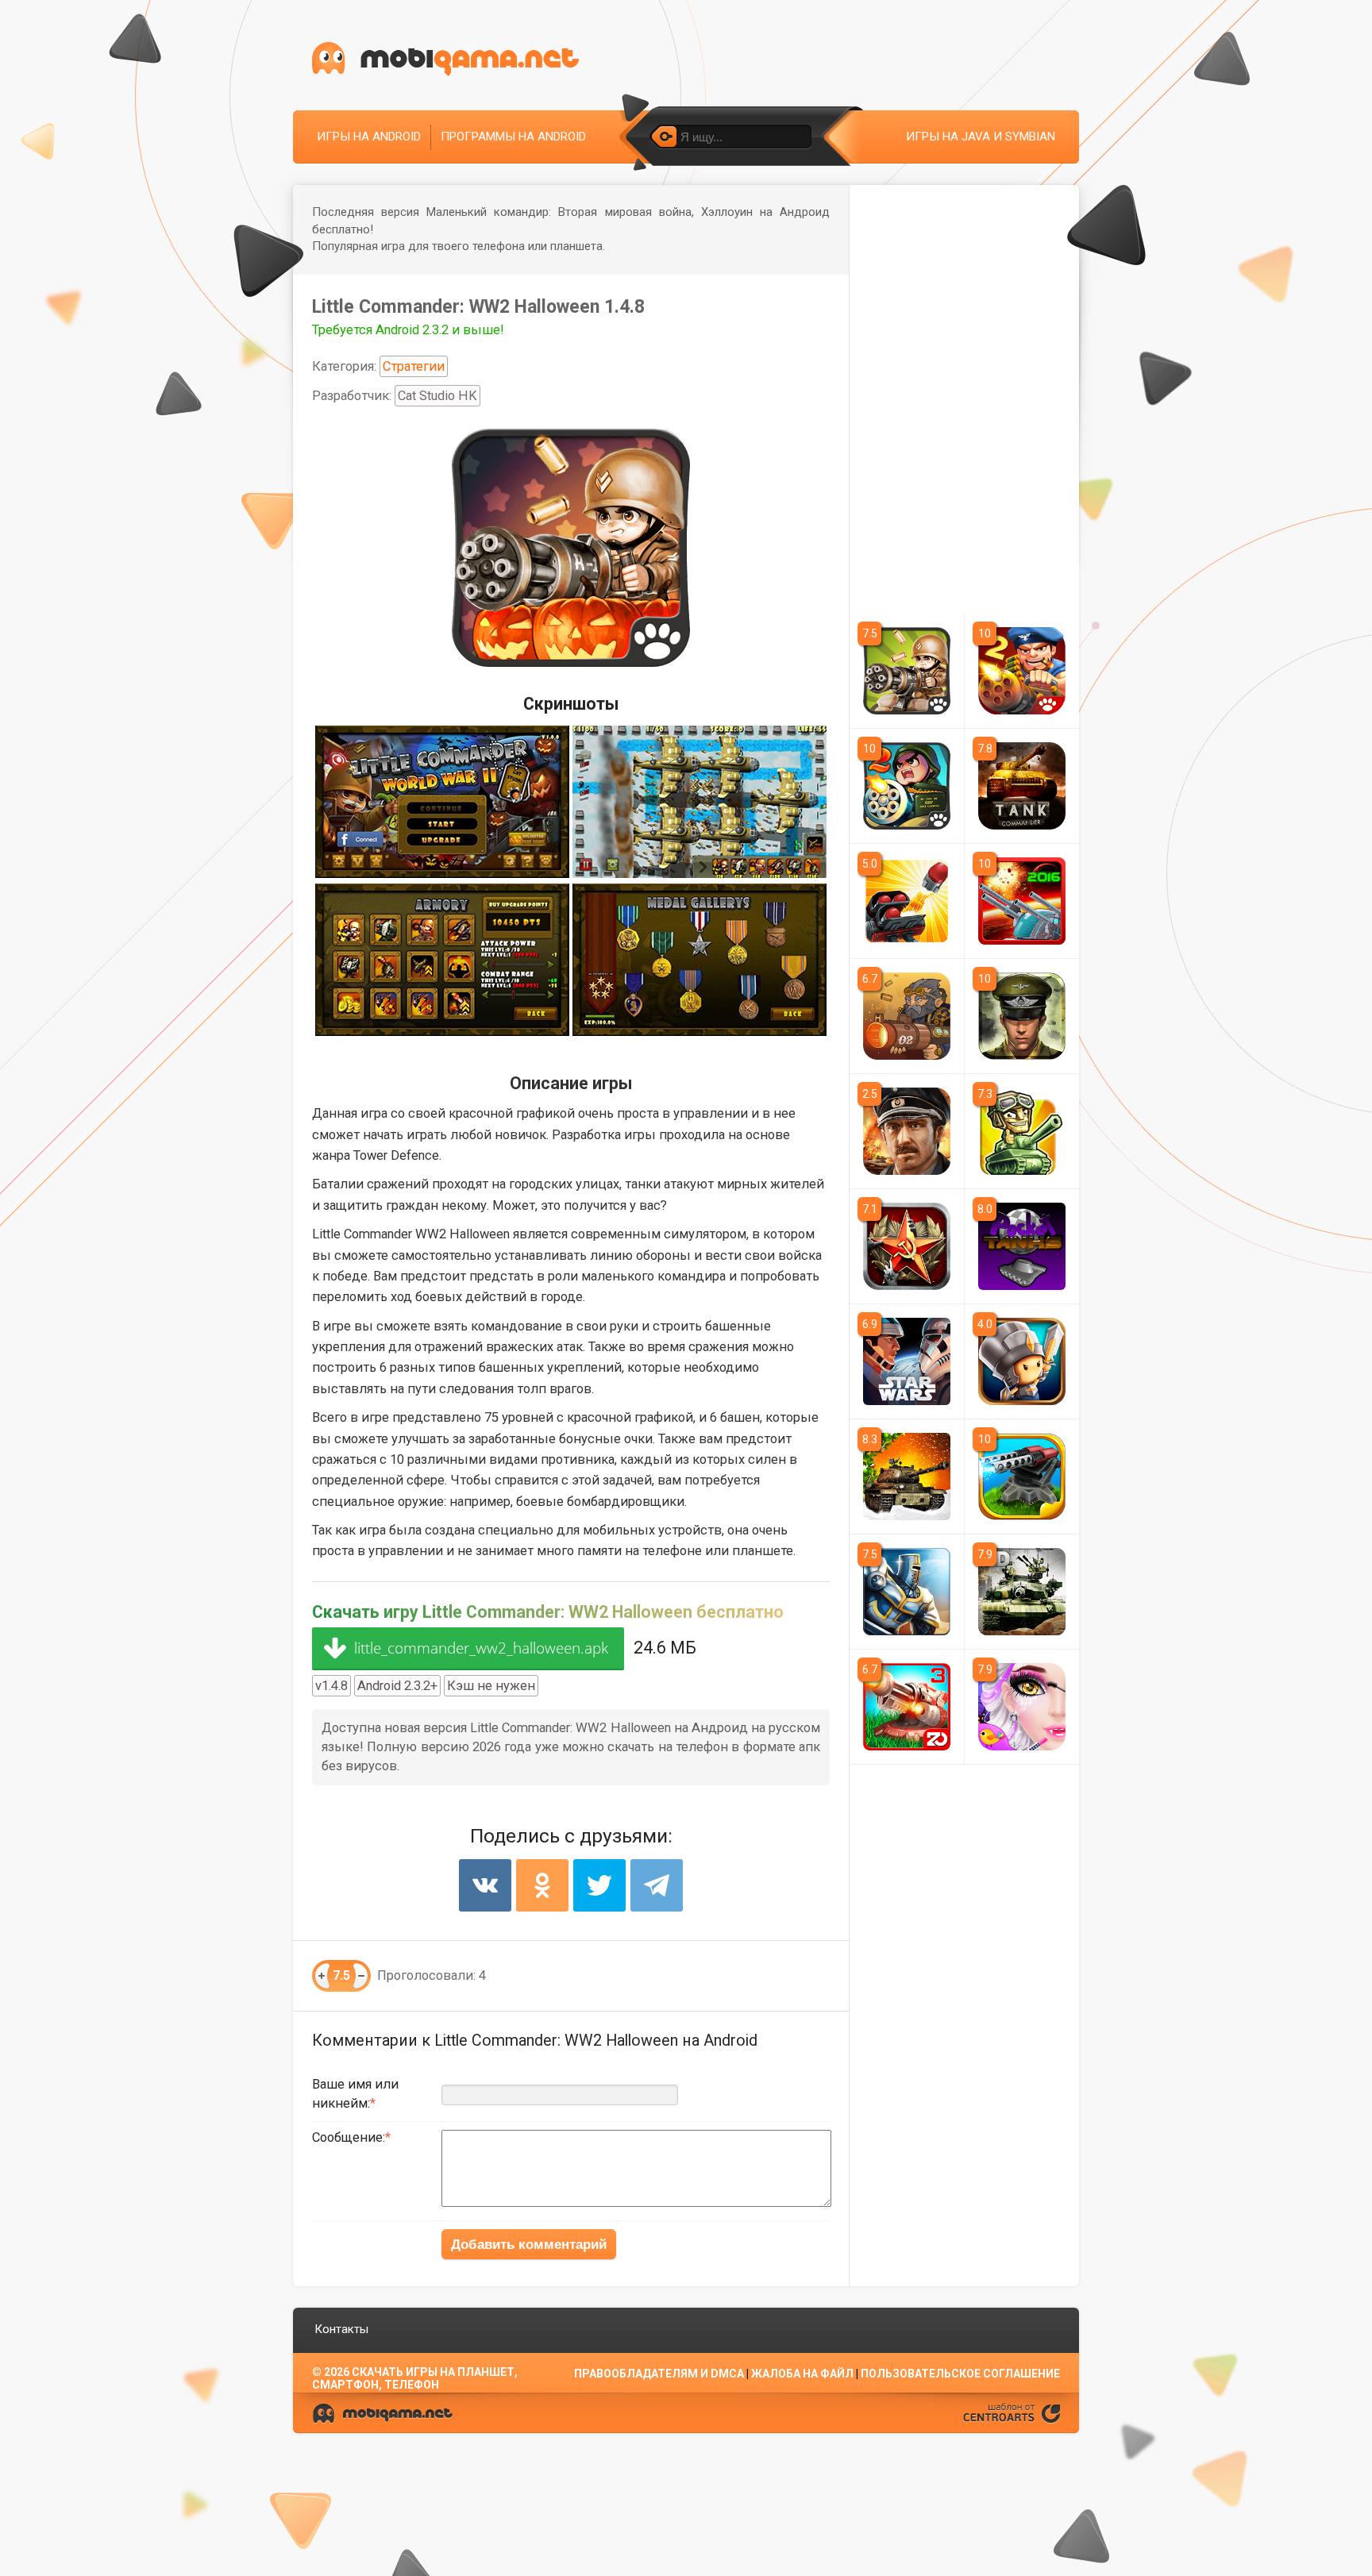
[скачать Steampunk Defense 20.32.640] (907, 1016)
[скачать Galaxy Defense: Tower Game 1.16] (1022, 1477)
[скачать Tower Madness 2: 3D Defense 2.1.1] (907, 901)
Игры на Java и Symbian (981, 137)
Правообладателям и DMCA (659, 2374)
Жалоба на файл (802, 2374)
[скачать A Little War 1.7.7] (1022, 1361)
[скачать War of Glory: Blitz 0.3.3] (1022, 1016)
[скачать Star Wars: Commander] (907, 1361)
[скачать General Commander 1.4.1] (907, 1246)
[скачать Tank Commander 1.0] (1022, 786)
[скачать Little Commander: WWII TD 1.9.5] (907, 671)
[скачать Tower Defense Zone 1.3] (907, 1707)
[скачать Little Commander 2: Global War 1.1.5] (1022, 671)
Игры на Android (369, 137)
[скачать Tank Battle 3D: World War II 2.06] (1022, 1592)
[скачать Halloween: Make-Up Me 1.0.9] (1022, 1707)
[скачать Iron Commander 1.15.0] (907, 1131)
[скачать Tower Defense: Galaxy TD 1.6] (1022, 901)
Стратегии (414, 366)
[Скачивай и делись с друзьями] (445, 59)
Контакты (341, 2329)
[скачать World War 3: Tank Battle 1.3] (907, 1477)
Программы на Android (513, 137)
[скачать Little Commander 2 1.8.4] (907, 786)
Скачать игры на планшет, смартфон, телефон (415, 2378)
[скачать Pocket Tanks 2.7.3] (1022, 1246)
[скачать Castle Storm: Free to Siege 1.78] (907, 1592)
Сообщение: (349, 2137)
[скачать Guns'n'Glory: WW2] (1022, 1131)
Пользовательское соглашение (960, 2374)
